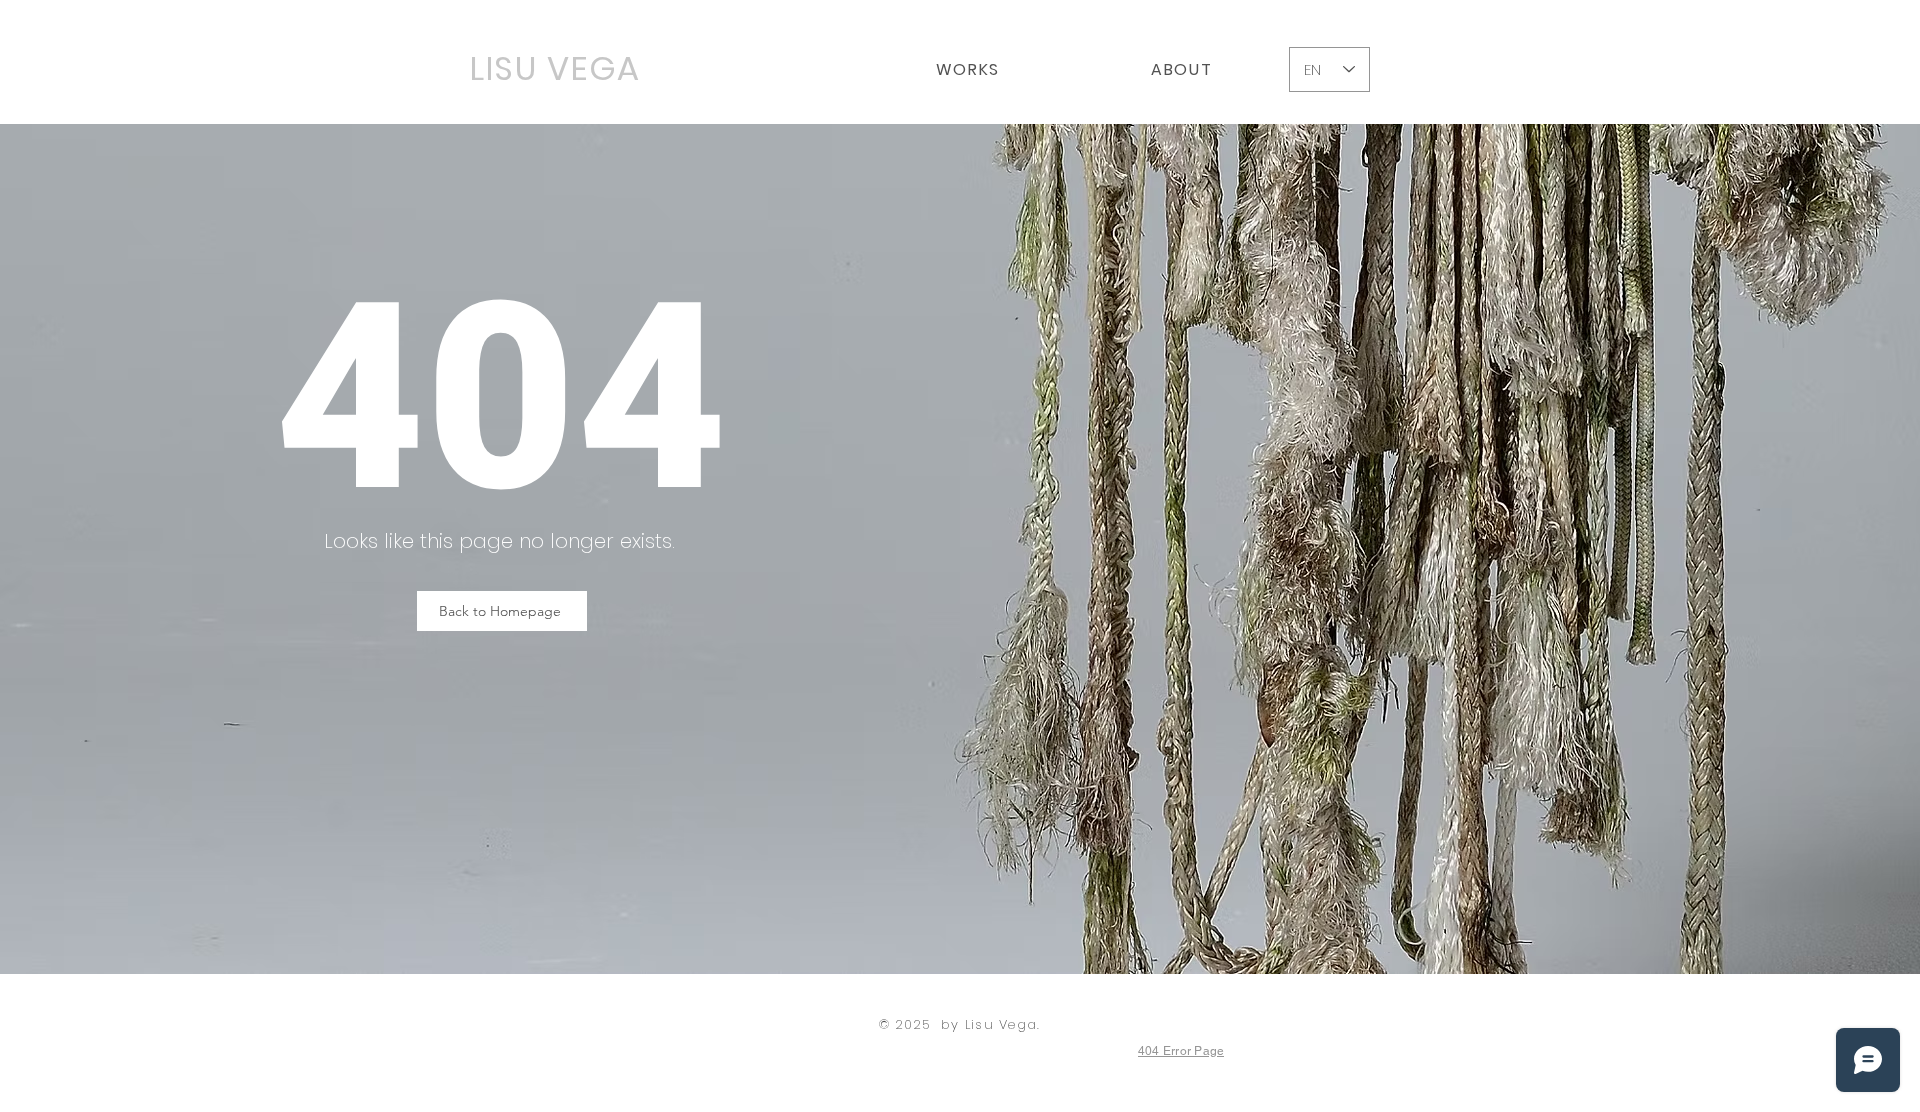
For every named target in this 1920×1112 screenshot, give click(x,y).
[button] (968, 69)
